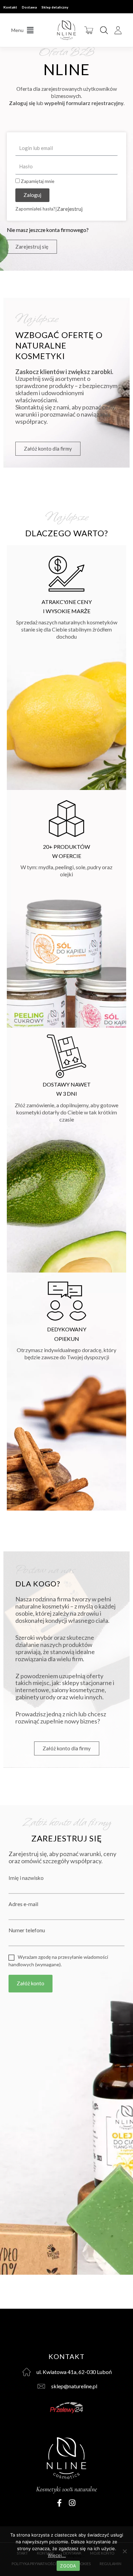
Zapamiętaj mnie (37, 181)
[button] (23, 30)
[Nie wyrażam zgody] (124, 2551)
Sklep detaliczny (55, 7)
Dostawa (29, 7)
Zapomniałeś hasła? (35, 209)
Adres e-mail (23, 1904)
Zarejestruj (70, 209)
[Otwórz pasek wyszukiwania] (104, 30)
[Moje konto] (118, 30)
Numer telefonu (27, 1930)
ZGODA (68, 2566)
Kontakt (10, 7)
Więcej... (76, 2555)
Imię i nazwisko (26, 1878)
